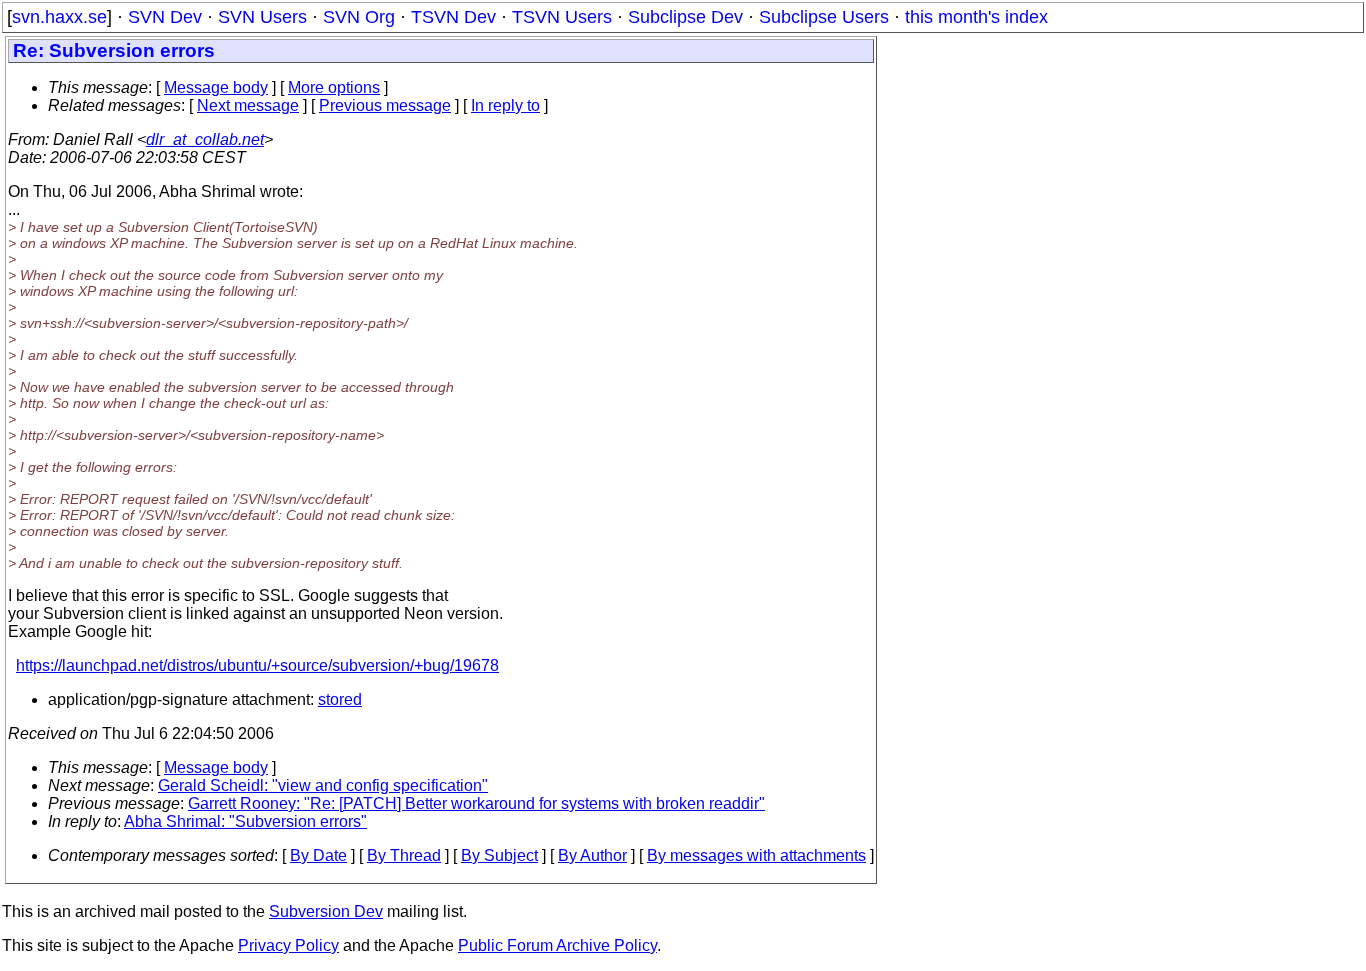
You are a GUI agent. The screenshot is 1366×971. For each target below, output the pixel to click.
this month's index (976, 17)
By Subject (499, 855)
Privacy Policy (288, 945)
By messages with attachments (756, 855)
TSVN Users (562, 17)
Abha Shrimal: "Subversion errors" (245, 821)
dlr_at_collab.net (205, 139)
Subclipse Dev (685, 17)
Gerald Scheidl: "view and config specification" (323, 785)
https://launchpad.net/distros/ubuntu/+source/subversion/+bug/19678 (257, 665)
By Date (318, 855)
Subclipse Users (824, 17)
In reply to (505, 105)
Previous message (385, 105)
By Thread (404, 855)
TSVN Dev (453, 17)
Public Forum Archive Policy (557, 945)
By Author (592, 855)
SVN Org (359, 17)
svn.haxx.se (59, 17)
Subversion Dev (326, 911)
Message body (216, 87)
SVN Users (262, 17)
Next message (248, 105)
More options (334, 87)
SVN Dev (165, 17)
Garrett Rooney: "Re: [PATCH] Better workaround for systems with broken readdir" (476, 803)
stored (340, 699)
